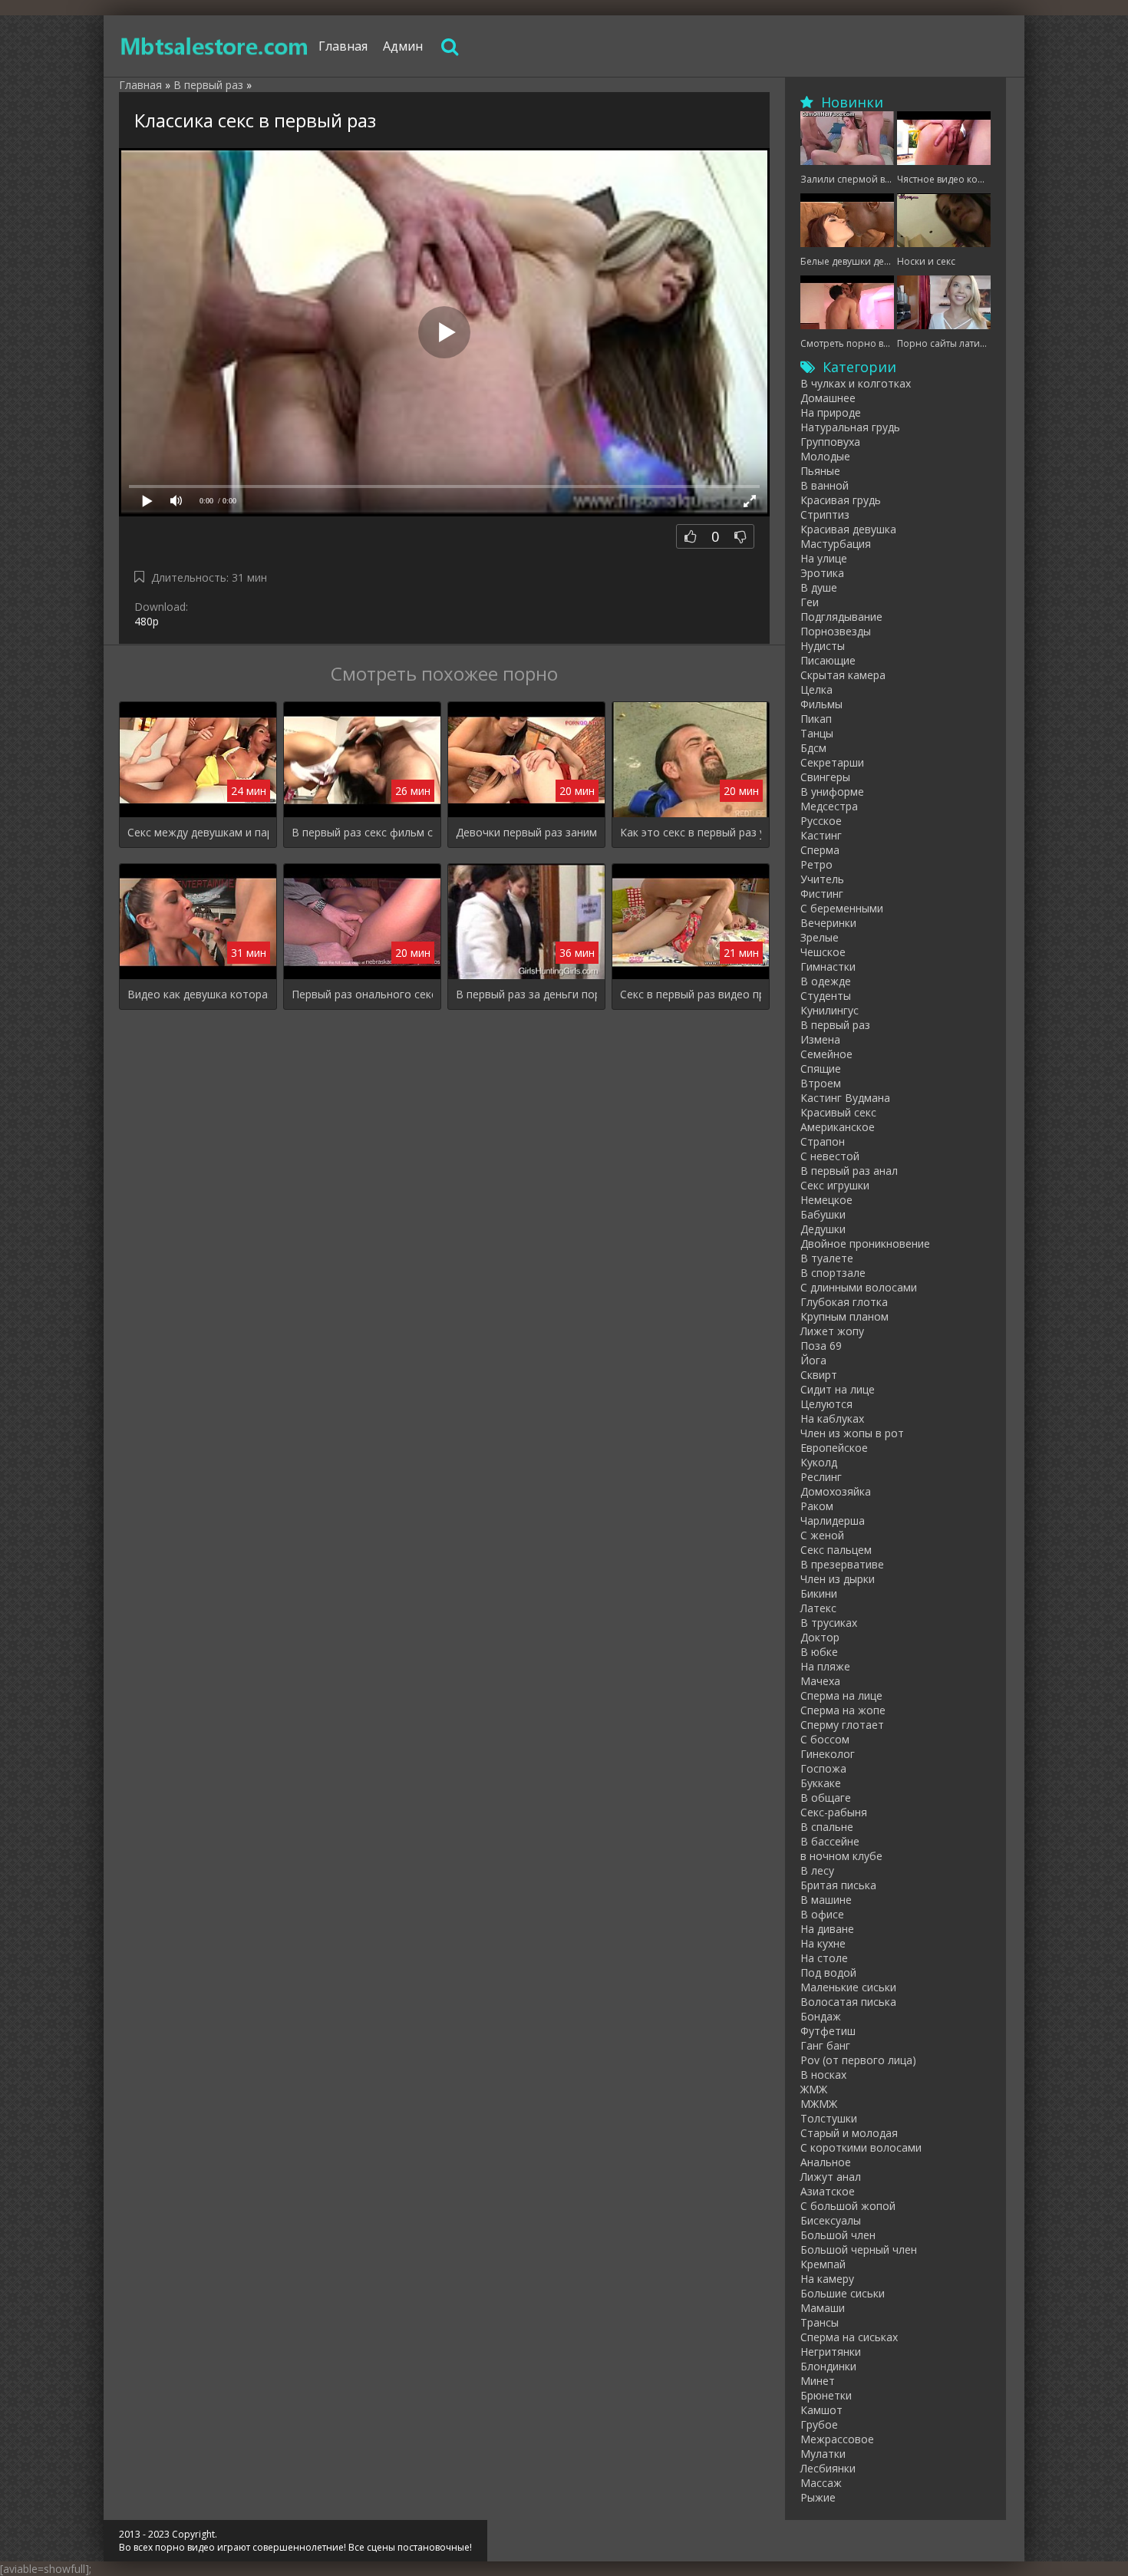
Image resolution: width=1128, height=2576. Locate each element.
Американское (838, 1127)
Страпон (823, 1141)
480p (147, 621)
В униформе (832, 792)
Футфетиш (828, 2031)
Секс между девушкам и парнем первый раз (198, 832)
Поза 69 (821, 1346)
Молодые (825, 456)
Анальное (826, 2162)
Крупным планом (844, 1316)
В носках (823, 2075)
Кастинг (821, 835)
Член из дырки (838, 1579)
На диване (827, 1929)
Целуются (826, 1404)
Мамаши (823, 2308)
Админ (403, 46)
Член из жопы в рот (852, 1433)
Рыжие (818, 2497)
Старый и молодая (849, 2133)
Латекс (818, 1608)
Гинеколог (828, 1754)
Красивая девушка (848, 529)
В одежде (826, 981)
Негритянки (831, 2352)
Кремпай (823, 2264)
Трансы (820, 2322)
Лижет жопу (832, 1331)
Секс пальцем (836, 1550)
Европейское (834, 1448)
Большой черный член (859, 2249)
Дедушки (823, 1229)
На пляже (825, 1666)
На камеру (827, 2279)
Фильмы (821, 704)
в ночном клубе (841, 1856)
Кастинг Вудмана (845, 1098)
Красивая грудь (841, 500)
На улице (824, 558)
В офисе (822, 1914)
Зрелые (820, 937)
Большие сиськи (843, 2293)
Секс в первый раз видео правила (691, 994)
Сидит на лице (838, 1389)
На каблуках (832, 1418)
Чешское (823, 952)
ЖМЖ (814, 2089)
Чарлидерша (833, 1521)
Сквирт (819, 1375)
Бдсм (813, 748)
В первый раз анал (849, 1171)
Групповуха (830, 442)
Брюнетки (826, 2395)
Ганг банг (825, 2045)
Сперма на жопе (843, 1710)
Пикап (816, 719)
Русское (821, 821)
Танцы (817, 733)
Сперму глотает (842, 1725)
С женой (822, 1535)
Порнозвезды (836, 631)
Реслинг (821, 1477)
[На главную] (215, 46)
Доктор (820, 1637)
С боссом (825, 1739)
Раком (817, 1506)
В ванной (825, 485)
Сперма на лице (841, 1695)
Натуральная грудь (850, 427)
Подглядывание (841, 617)
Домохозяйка (836, 1491)
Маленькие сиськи (848, 1987)
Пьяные (820, 471)
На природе (831, 412)
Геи (810, 602)
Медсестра (829, 806)
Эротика (822, 573)
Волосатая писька (848, 2002)
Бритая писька (838, 1885)
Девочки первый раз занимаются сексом (526, 832)
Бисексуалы (831, 2220)
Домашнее (828, 398)
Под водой (828, 1972)
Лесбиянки (828, 2468)
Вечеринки (828, 923)
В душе (819, 587)
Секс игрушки (835, 1185)
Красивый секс (838, 1112)
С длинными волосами (859, 1287)
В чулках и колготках (856, 383)
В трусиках (829, 1623)
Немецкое (826, 1200)
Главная (343, 46)
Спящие (821, 1069)
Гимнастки (828, 966)
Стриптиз (825, 515)
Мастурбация (836, 544)
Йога (813, 1360)
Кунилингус (830, 1010)
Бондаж (821, 2016)
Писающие (828, 660)
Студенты (826, 996)
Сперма (820, 850)
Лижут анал (831, 2177)
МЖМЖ (819, 2104)
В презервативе (842, 1564)
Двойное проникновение (865, 1243)
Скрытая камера (843, 675)
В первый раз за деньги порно (526, 994)
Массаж (821, 2483)
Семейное (826, 1054)
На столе (824, 1958)
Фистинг (822, 894)
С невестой (830, 1156)
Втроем (821, 1083)
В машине (826, 1900)
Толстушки (829, 2118)
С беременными (842, 908)
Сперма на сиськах (849, 2337)
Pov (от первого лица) (858, 2060)
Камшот (821, 2410)
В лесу (817, 1870)
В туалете (827, 1258)
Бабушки (823, 1214)
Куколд (819, 1462)
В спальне (827, 1827)
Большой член (838, 2235)
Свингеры (825, 777)
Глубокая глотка (844, 1302)
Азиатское (828, 2191)
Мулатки (823, 2454)
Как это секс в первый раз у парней (691, 832)
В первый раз (835, 1025)
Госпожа (823, 1768)
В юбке (819, 1652)
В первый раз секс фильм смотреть (362, 832)
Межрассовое (837, 2439)
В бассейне (830, 1841)
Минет (818, 2381)
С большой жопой (848, 2206)
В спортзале (833, 1273)
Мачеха (820, 1681)
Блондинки (828, 2366)
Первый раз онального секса (362, 994)
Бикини (819, 1593)
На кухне (823, 1943)
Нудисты (823, 646)
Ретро (816, 864)
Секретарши (832, 762)
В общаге (826, 1798)
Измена (820, 1039)
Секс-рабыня (834, 1812)
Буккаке (821, 1783)
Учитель (822, 879)
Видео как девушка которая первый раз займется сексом (198, 994)
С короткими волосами (861, 2147)
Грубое (819, 2424)
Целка (816, 689)
